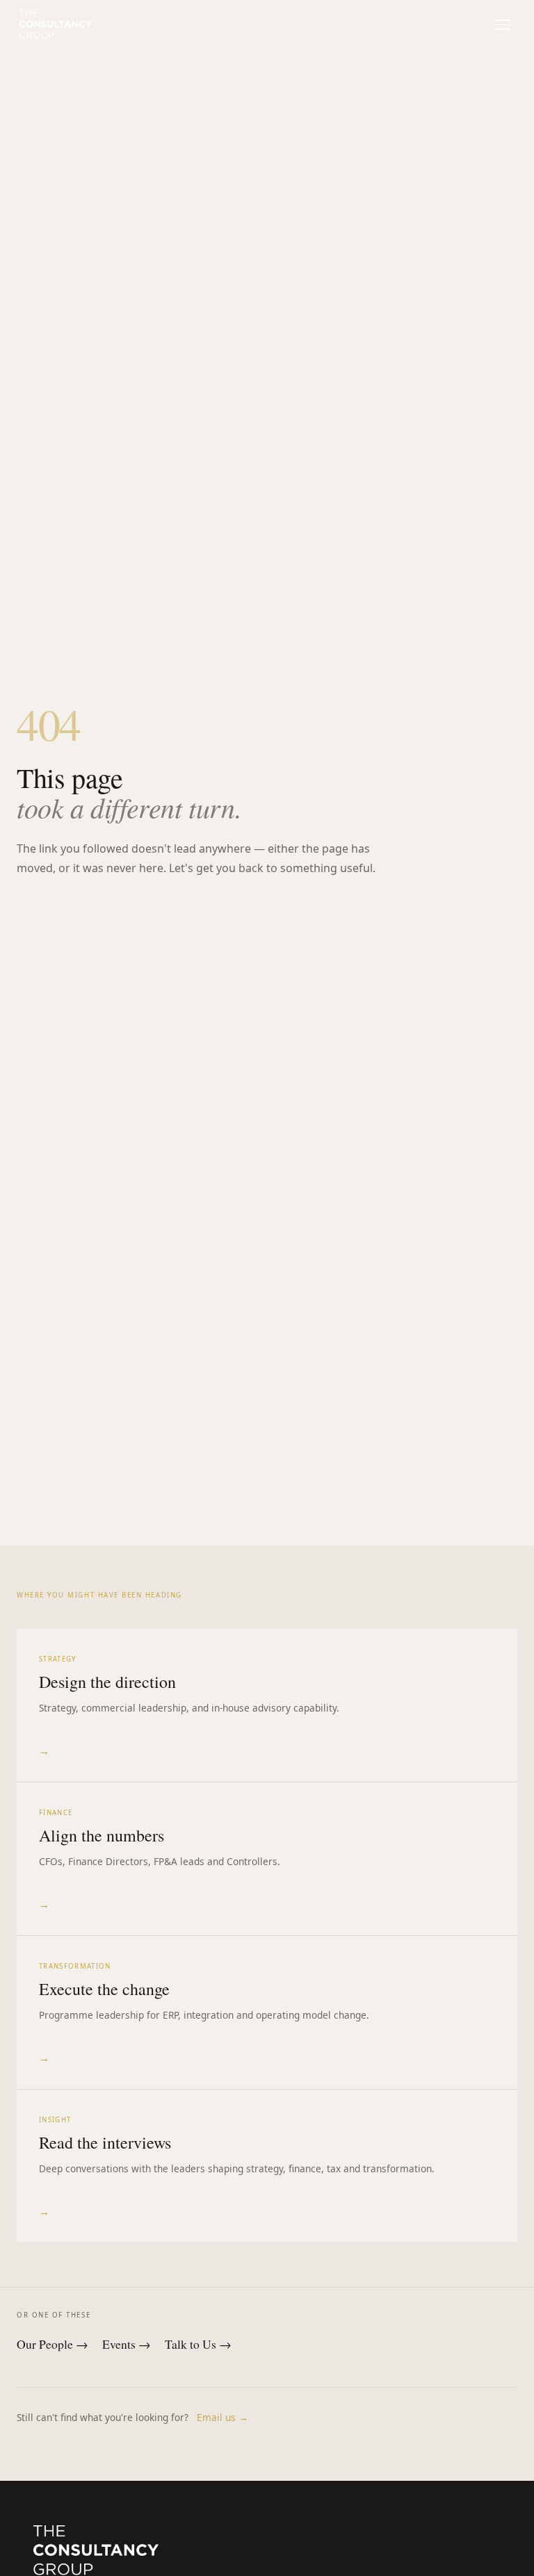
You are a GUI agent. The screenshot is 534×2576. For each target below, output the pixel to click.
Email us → (222, 2417)
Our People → (52, 2344)
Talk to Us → (198, 2344)
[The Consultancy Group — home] (56, 24)
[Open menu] (502, 25)
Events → (127, 2344)
